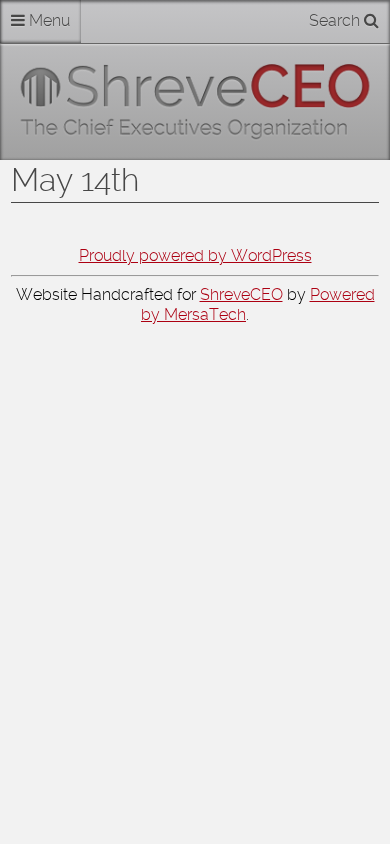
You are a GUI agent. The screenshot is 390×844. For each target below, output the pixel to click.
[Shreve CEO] (195, 102)
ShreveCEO (241, 294)
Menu (47, 20)
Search (336, 20)
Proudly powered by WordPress (195, 255)
